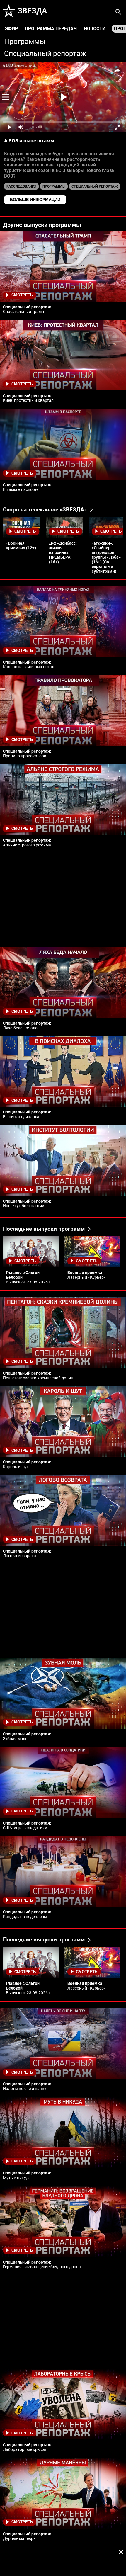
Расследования (21, 186)
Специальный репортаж (45, 53)
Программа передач (51, 29)
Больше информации (35, 200)
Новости (95, 29)
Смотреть (22, 295)
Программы (25, 41)
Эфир (11, 29)
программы (54, 186)
